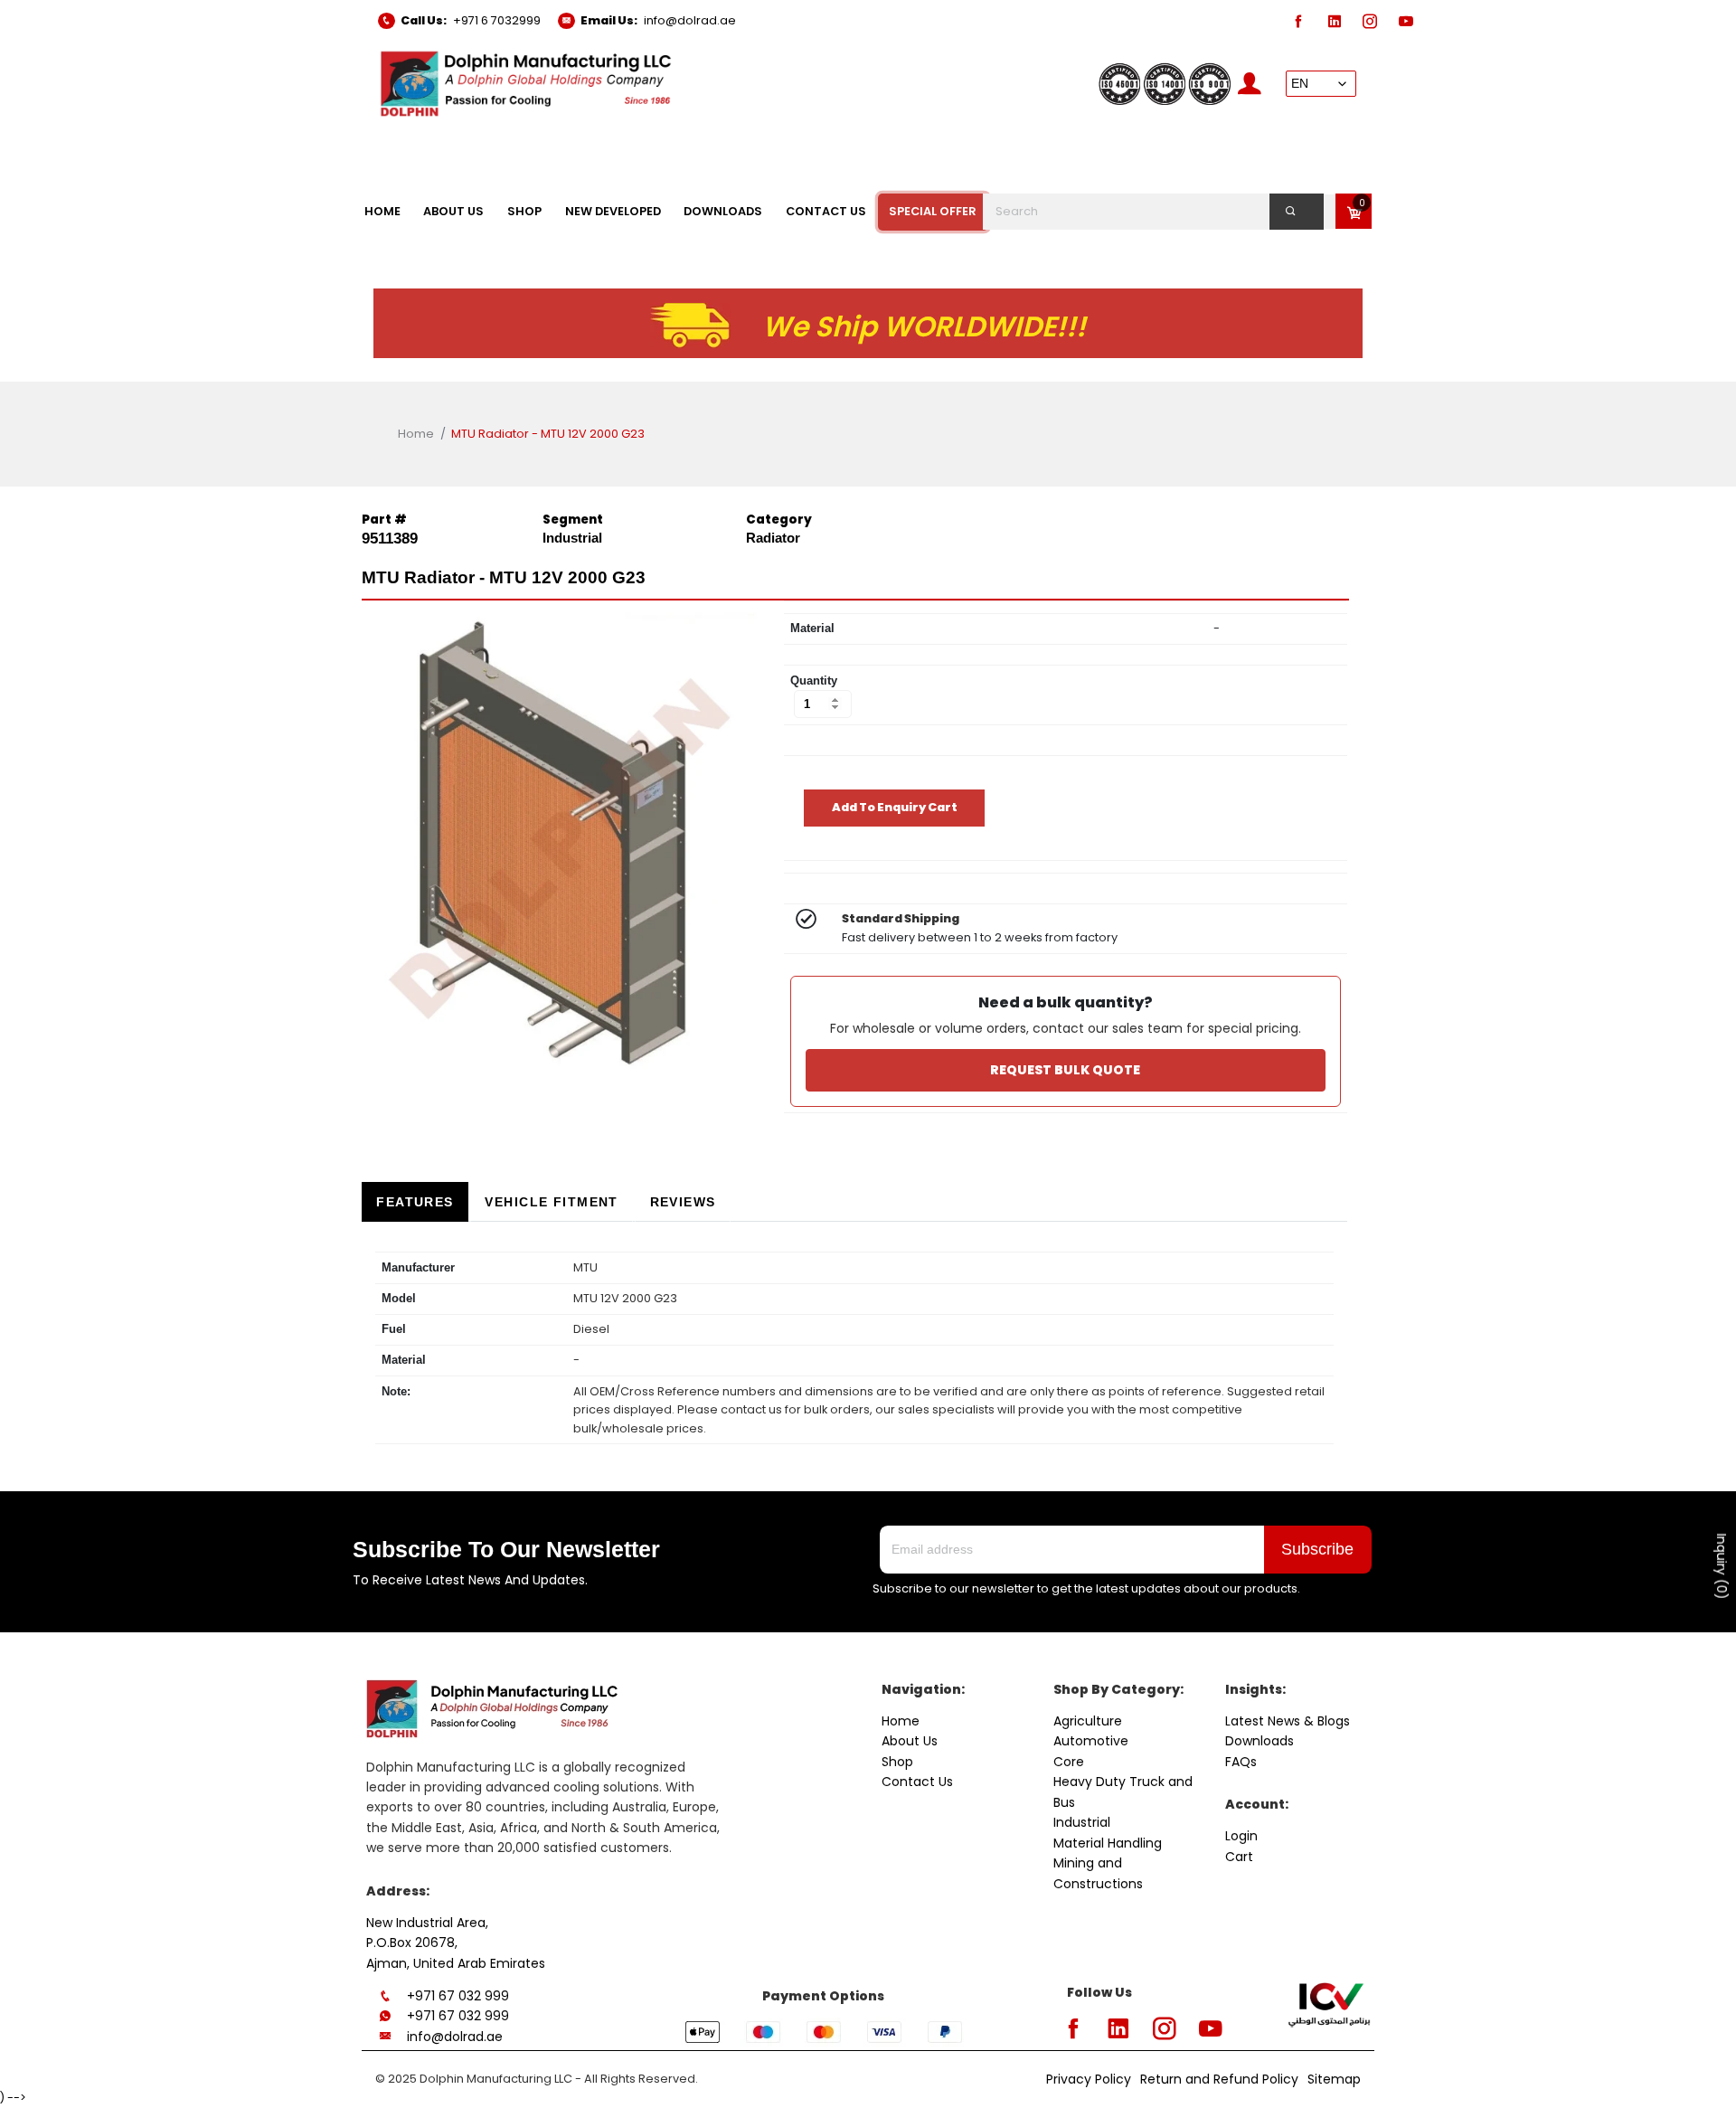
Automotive (1091, 1741)
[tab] (415, 1202)
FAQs (1241, 1762)
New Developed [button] (613, 211)
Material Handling (1108, 1843)
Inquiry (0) (1722, 1567)
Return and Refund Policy (1219, 2079)
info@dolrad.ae (690, 20)
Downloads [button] (723, 211)
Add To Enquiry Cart (895, 807)
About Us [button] (453, 211)
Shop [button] (524, 211)
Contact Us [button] (826, 211)
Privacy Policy (1089, 2079)
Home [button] (382, 211)
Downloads (1260, 1741)
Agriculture (1088, 1721)
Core (1069, 1762)
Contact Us (917, 1782)
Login (1241, 1836)
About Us (910, 1741)
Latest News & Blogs (1288, 1721)
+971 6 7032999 (497, 20)
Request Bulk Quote (1065, 1070)
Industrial (1082, 1822)
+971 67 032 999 (458, 1996)
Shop (897, 1762)
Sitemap (1334, 2079)
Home (416, 434)
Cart (1239, 1857)
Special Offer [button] (933, 211)
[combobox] (1164, 212)
